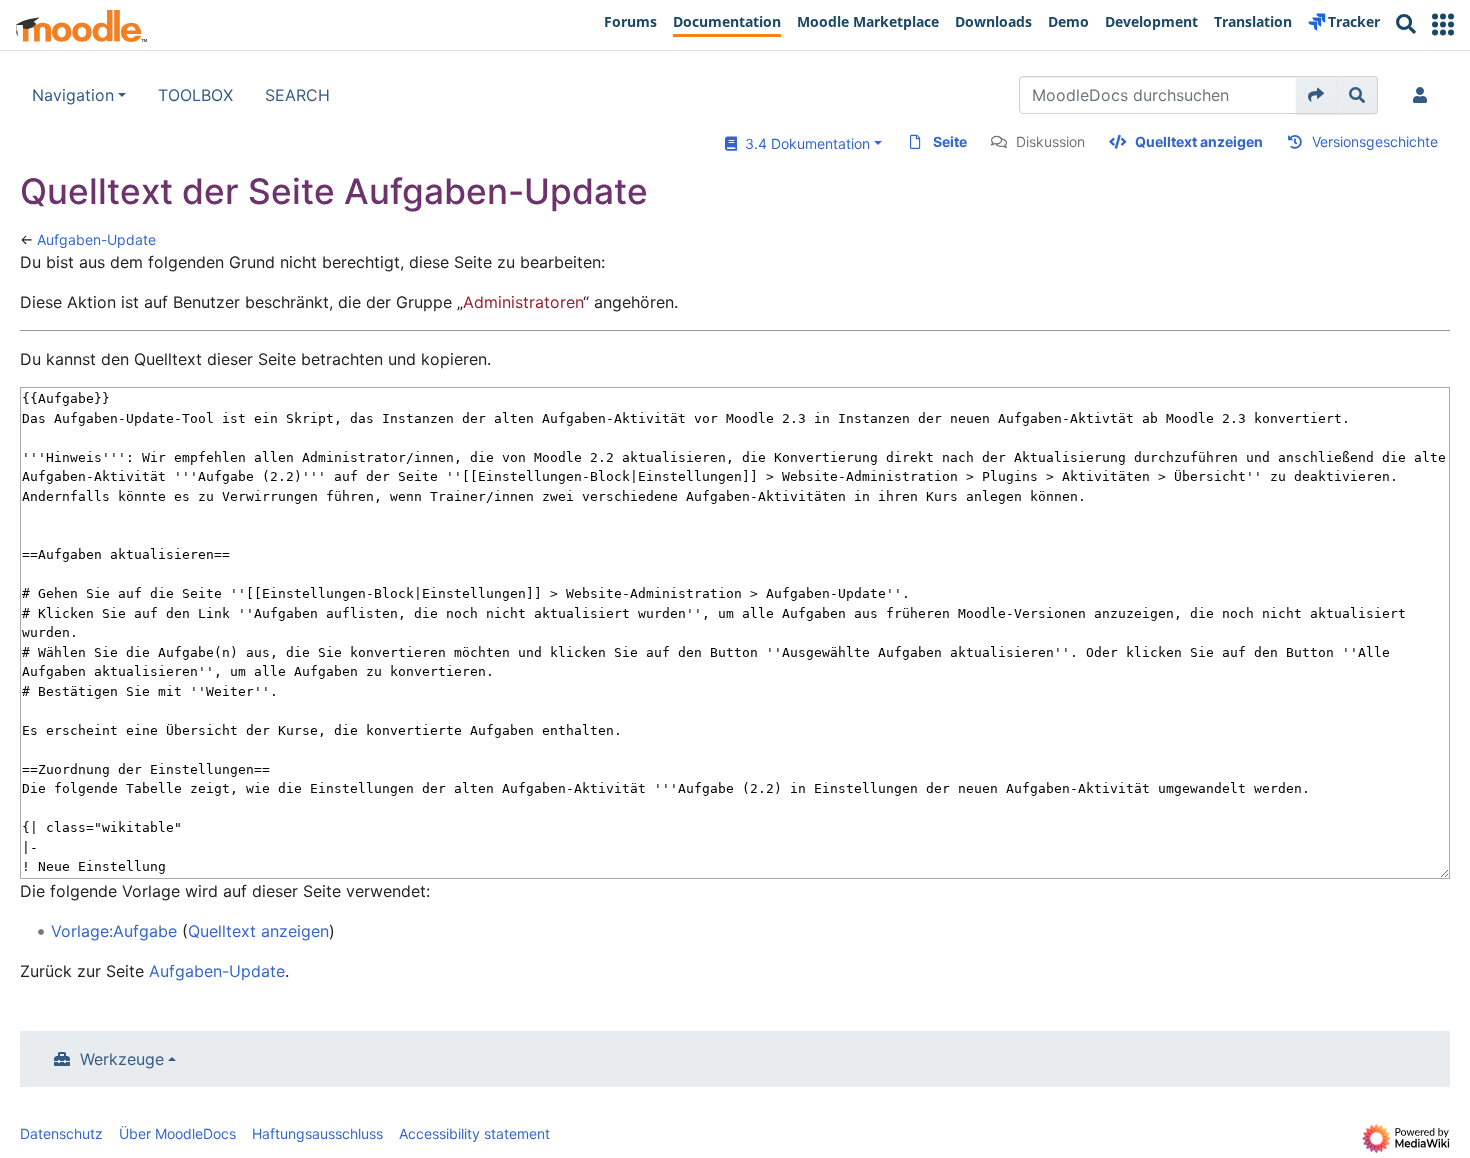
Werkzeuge (122, 1059)
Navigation (73, 95)
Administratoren (523, 302)
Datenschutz (61, 1133)
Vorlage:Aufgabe (114, 931)
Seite (950, 141)
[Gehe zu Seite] (1316, 95)
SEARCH (297, 95)
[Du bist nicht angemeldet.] (1424, 95)
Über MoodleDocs (177, 1133)
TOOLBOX (195, 95)
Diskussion (1050, 141)
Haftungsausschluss (317, 1133)
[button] (1443, 24)
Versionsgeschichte (1375, 141)
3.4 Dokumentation (803, 143)
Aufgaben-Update (96, 239)
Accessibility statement (474, 1133)
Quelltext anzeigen (1199, 141)
